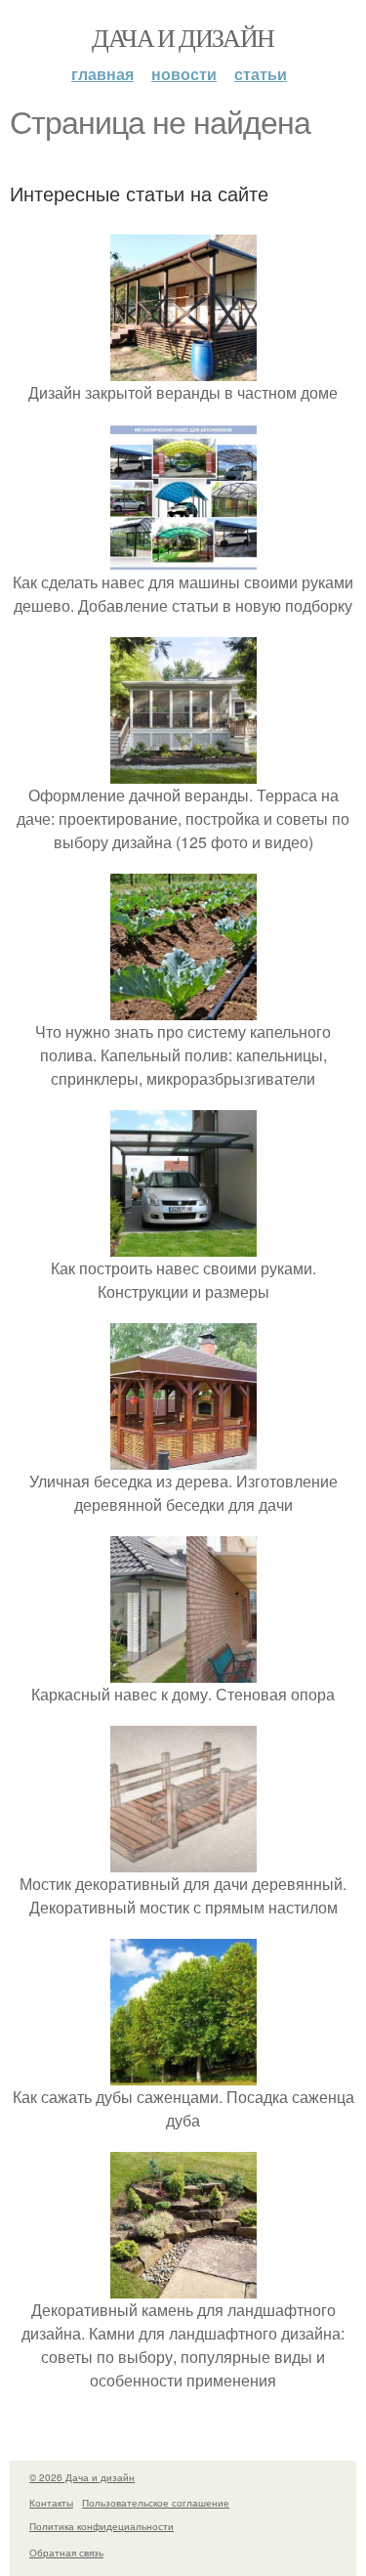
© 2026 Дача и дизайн (82, 2477)
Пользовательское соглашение (156, 2503)
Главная (102, 74)
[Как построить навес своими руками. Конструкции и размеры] (183, 1245)
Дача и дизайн (183, 37)
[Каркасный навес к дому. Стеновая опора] (183, 1671)
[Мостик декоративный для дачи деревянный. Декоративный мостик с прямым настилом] (183, 1860)
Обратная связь (66, 2553)
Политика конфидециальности (102, 2526)
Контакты (51, 2503)
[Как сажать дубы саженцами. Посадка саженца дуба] (183, 2073)
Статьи (261, 74)
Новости (184, 74)
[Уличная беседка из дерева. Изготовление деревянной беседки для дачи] (183, 1458)
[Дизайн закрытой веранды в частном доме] (183, 369)
